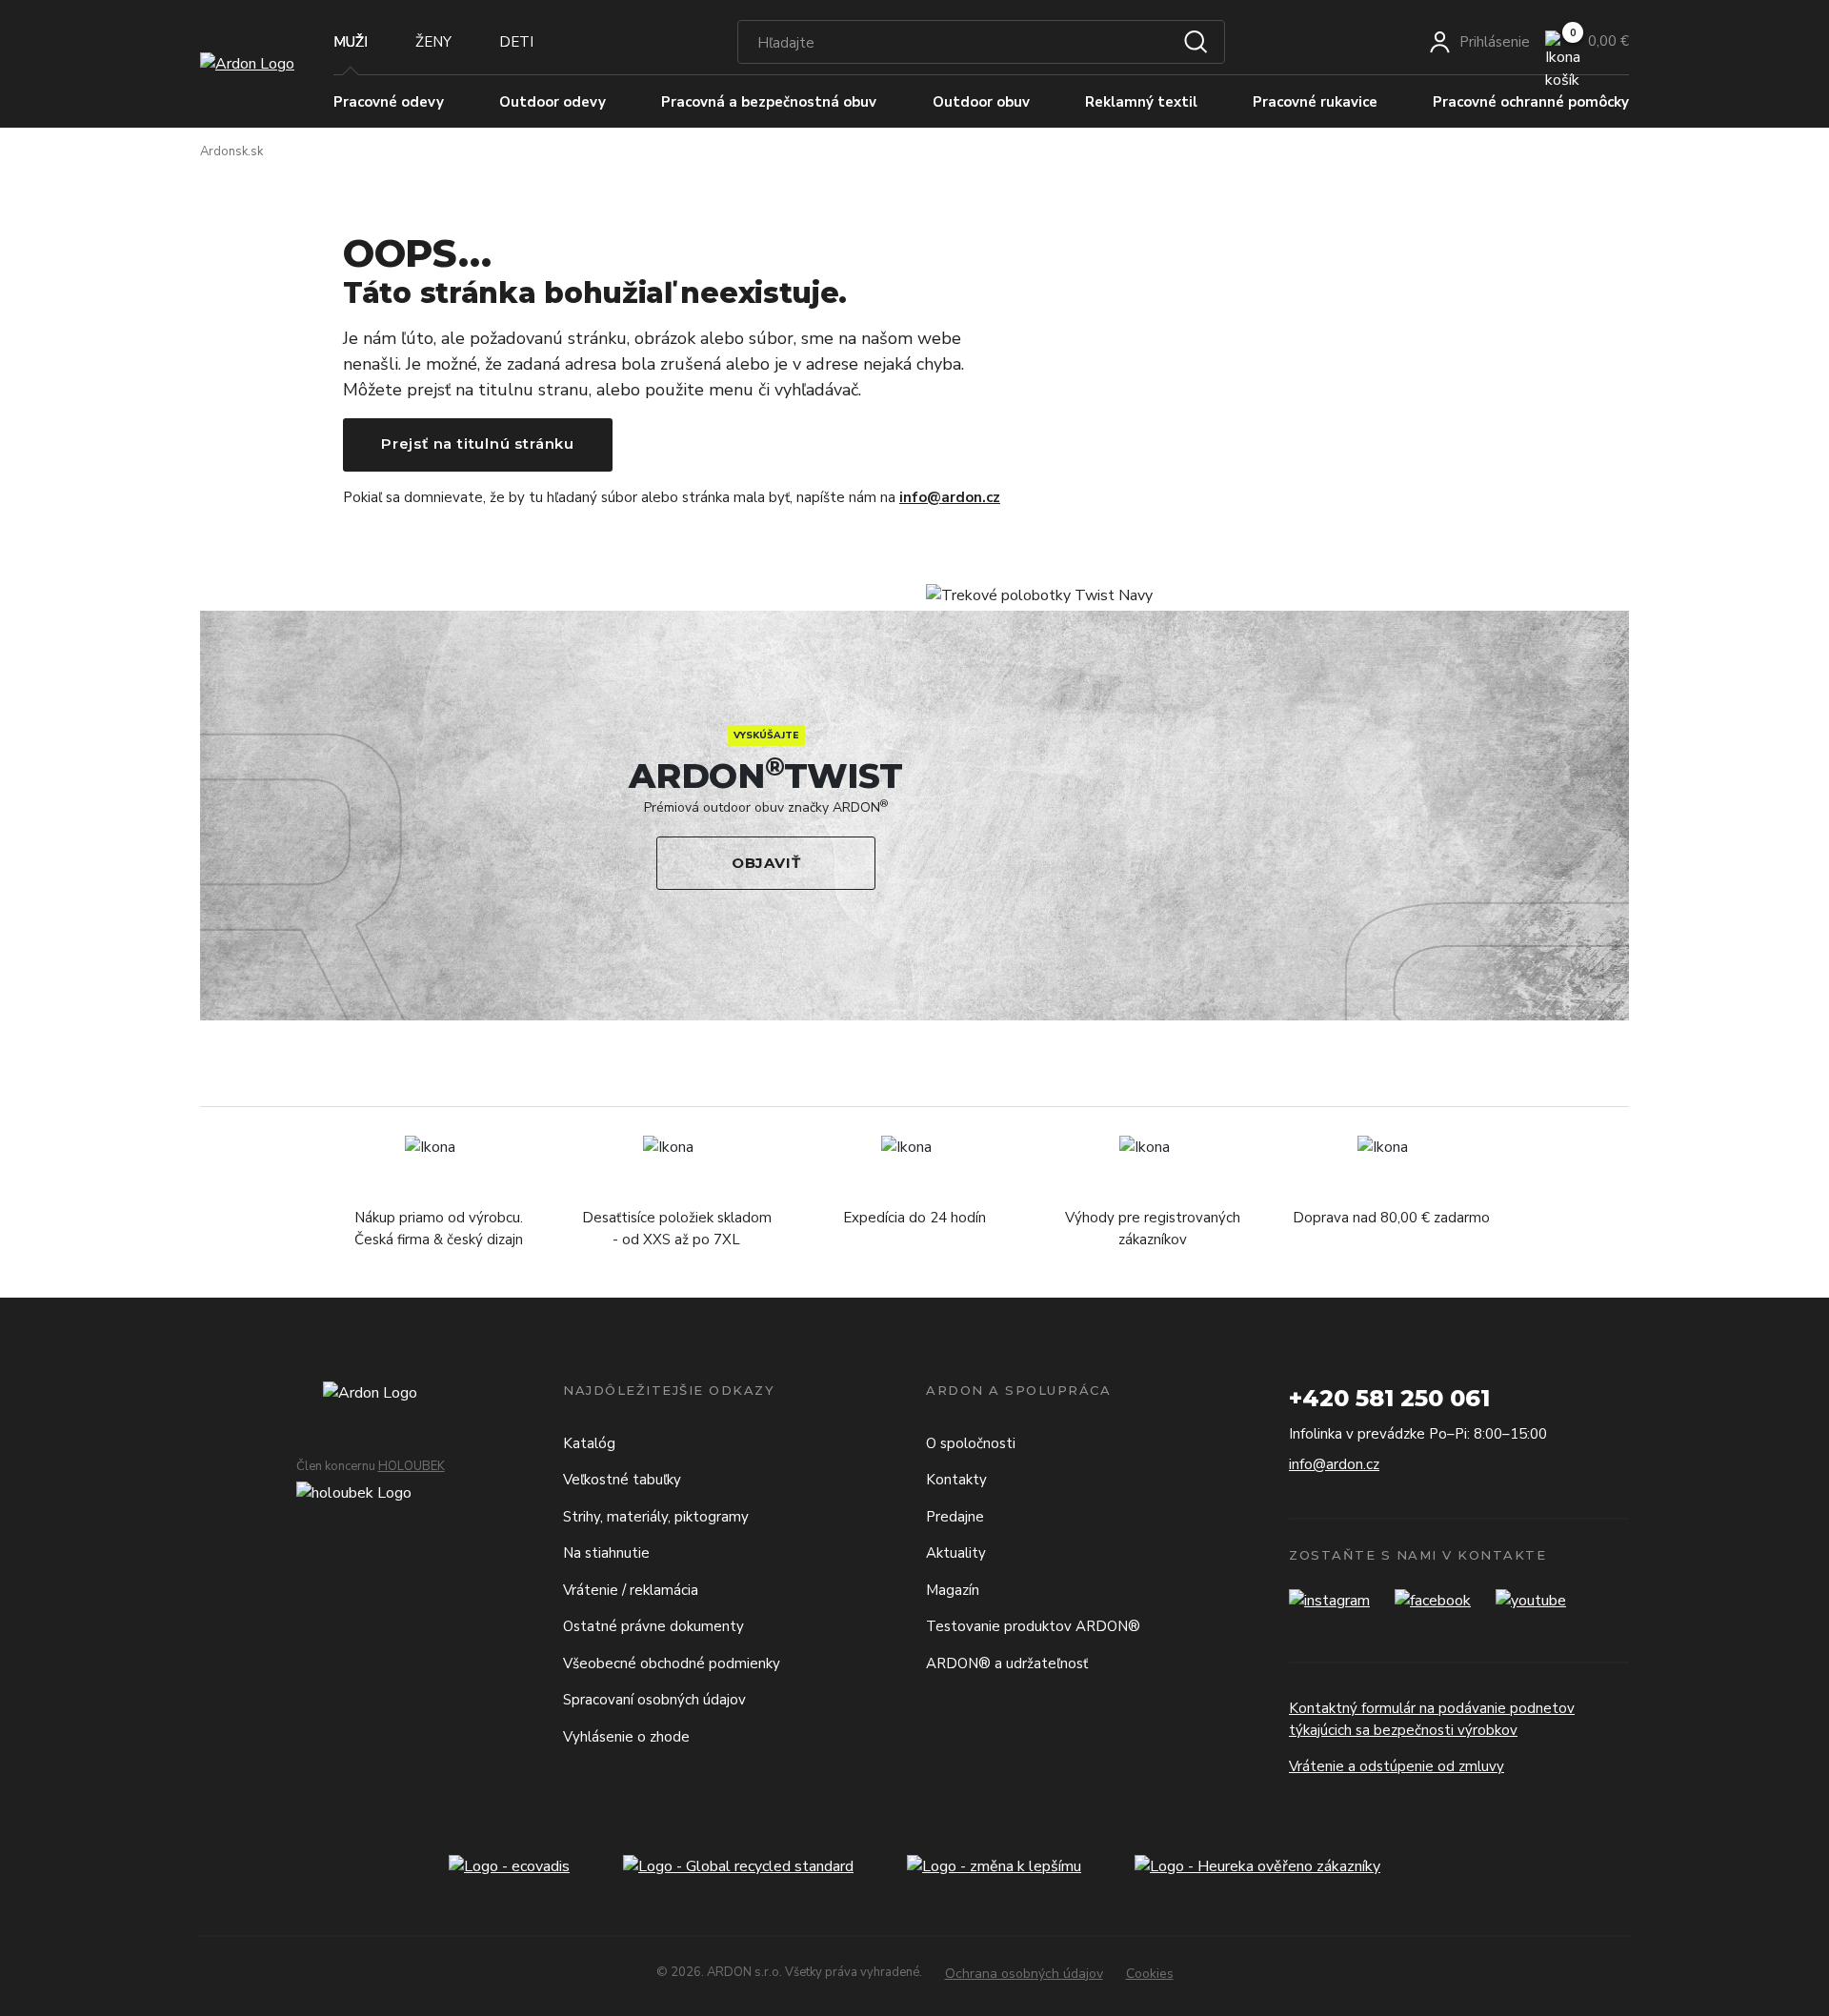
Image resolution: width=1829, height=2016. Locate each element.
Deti (516, 42)
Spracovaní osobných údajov (654, 1700)
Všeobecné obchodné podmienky (672, 1663)
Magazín (953, 1590)
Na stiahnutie (606, 1553)
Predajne (955, 1517)
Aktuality (956, 1553)
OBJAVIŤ (766, 863)
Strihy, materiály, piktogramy (656, 1517)
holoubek (412, 1466)
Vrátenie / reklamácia (631, 1590)
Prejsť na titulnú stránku (478, 444)
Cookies (1150, 1974)
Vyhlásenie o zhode (626, 1737)
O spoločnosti (971, 1443)
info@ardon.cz (950, 497)
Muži (351, 42)
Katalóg (589, 1443)
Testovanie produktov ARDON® (1033, 1626)
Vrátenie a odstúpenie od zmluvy (1397, 1766)
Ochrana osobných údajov (1024, 1974)
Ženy (433, 42)
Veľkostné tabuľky (622, 1480)
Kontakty (956, 1480)
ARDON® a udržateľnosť (1007, 1663)
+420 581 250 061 (1389, 1398)
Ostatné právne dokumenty (653, 1626)
